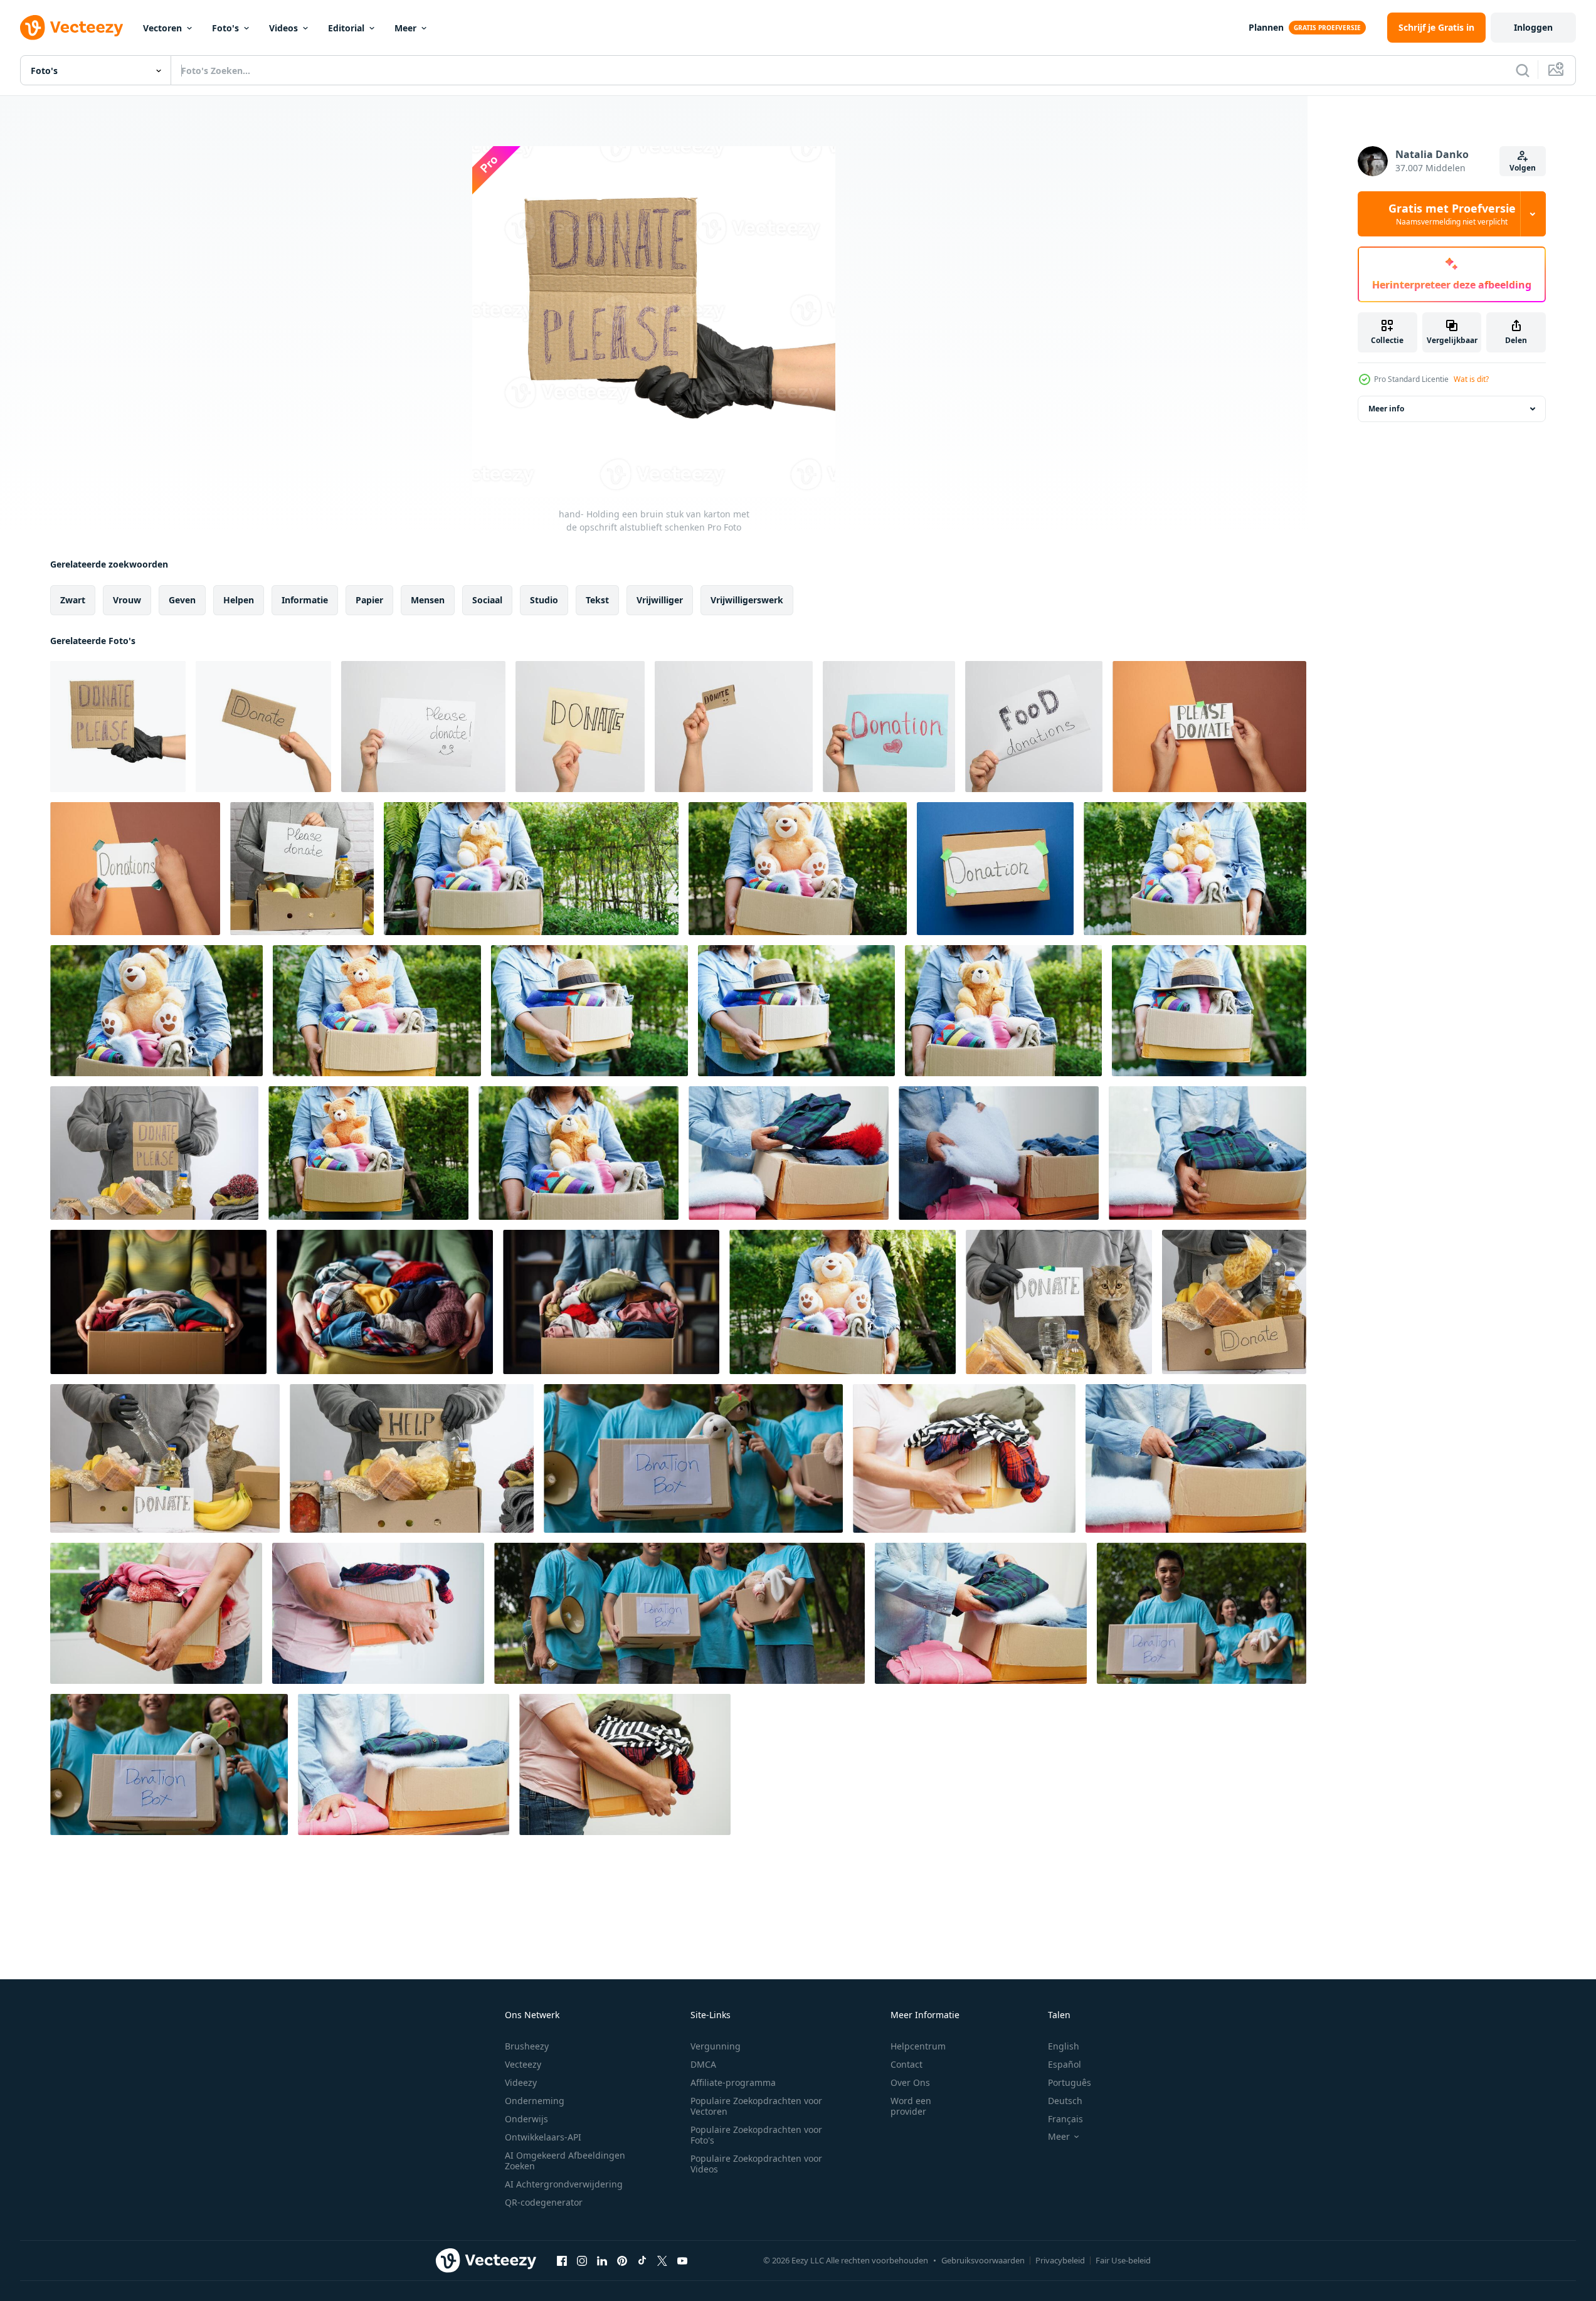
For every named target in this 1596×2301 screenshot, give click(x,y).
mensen (428, 600)
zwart (73, 600)
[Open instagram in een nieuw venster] (582, 2260)
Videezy (521, 2082)
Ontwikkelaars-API (543, 2137)
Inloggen (1533, 27)
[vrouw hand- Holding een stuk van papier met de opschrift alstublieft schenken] (423, 727)
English (1064, 2046)
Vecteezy (523, 2064)
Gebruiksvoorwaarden (983, 2260)
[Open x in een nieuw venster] (662, 2260)
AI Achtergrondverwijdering (564, 2184)
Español (1065, 2064)
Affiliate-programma (733, 2082)
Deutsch (1065, 2101)
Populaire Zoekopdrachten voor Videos (756, 2164)
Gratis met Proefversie (1452, 214)
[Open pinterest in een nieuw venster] (622, 2260)
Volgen (1523, 168)
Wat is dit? (1471, 379)
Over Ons (910, 2082)
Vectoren (162, 28)
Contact (906, 2064)
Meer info (1386, 409)
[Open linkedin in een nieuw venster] (602, 2260)
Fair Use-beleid (1123, 2260)
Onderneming (535, 2101)
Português (1070, 2082)
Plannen (1266, 27)
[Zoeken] (1523, 70)
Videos (283, 28)
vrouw (127, 600)
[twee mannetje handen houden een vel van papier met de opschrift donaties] (135, 869)
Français (1065, 2119)
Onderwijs (526, 2119)
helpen (239, 600)
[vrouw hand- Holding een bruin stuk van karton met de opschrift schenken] (263, 727)
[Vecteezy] (71, 28)
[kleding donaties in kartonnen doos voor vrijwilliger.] (789, 1153)
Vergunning (716, 2046)
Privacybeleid (1060, 2260)
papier (369, 600)
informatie (305, 600)
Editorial (346, 28)
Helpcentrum (918, 2046)
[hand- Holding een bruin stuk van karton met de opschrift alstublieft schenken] (118, 727)
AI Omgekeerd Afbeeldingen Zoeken (565, 2161)
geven (182, 600)
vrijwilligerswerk (747, 600)
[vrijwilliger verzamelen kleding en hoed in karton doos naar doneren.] (589, 1011)
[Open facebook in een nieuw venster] (562, 2260)
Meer (405, 28)
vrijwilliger (660, 600)
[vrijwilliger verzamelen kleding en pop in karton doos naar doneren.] (531, 869)
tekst (597, 600)
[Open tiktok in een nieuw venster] (642, 2260)
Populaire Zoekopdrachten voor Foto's (756, 2135)
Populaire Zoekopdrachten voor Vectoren (756, 2106)
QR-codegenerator (544, 2202)
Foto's (225, 28)
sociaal (487, 600)
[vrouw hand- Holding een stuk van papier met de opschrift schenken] (580, 727)
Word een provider (911, 2106)
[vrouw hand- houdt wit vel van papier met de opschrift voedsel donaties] (1034, 727)
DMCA (703, 2064)
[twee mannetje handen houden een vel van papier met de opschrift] (1209, 727)
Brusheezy (527, 2046)
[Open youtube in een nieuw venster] (682, 2260)
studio (544, 600)
